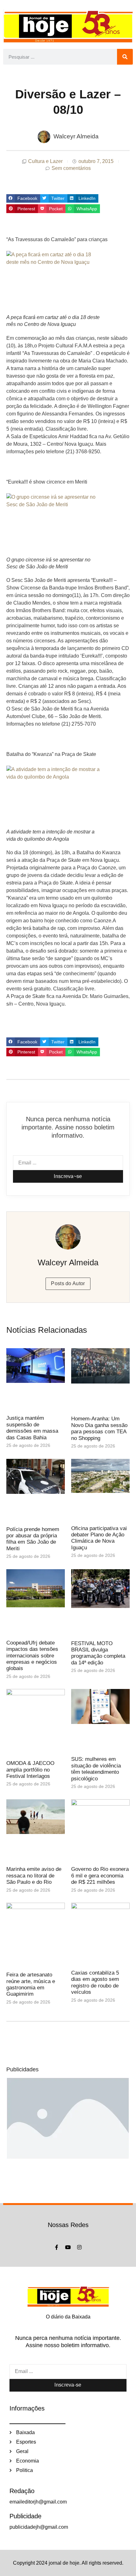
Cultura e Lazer (45, 161)
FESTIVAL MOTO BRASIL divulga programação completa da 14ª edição (98, 1653)
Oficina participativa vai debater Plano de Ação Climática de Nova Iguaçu (99, 1538)
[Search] (125, 57)
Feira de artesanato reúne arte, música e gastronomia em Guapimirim (31, 1984)
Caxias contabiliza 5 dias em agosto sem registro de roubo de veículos (95, 1982)
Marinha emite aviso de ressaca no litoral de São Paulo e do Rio (34, 1876)
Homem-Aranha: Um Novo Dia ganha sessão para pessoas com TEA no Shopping (99, 1428)
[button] (23, 199)
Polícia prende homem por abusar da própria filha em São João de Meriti (33, 1539)
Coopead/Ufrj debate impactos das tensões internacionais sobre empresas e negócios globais (32, 1656)
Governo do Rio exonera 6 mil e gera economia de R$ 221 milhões (100, 1876)
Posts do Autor (68, 1283)
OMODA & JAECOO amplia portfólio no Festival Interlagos (30, 1770)
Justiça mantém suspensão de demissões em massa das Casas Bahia (32, 1428)
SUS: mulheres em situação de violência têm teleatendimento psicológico (96, 1769)
